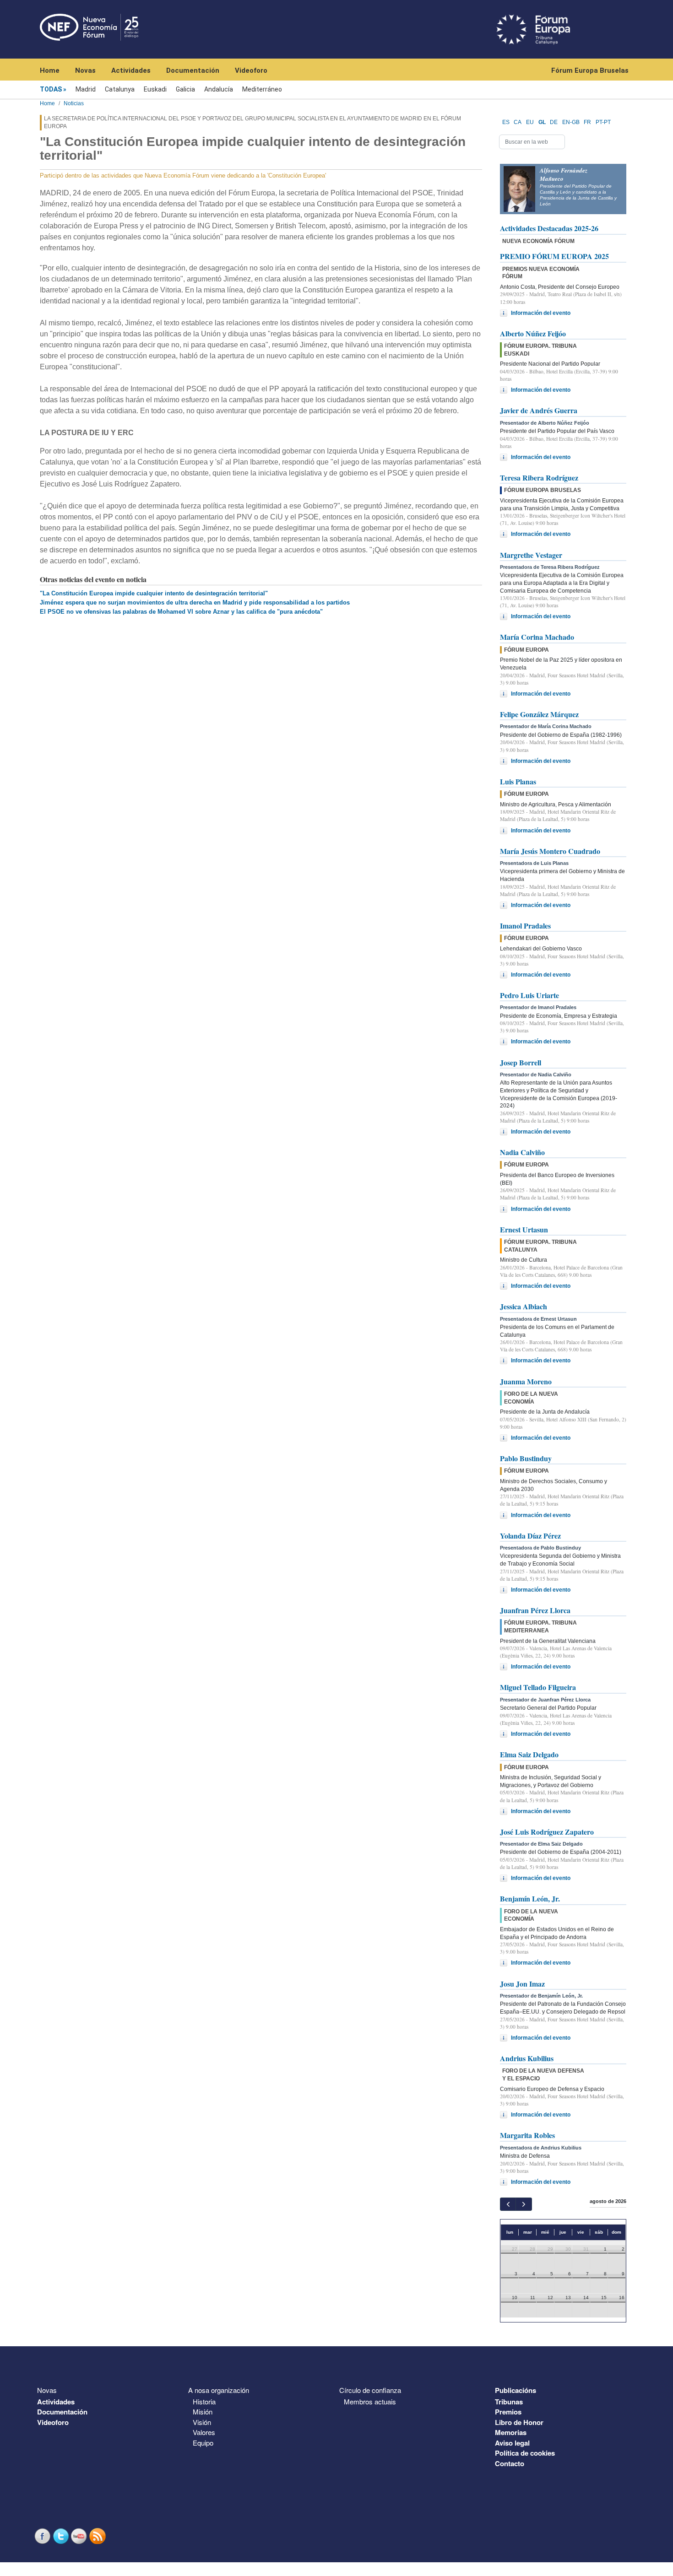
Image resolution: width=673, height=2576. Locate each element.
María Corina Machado (537, 637)
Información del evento (541, 313)
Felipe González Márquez (539, 714)
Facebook (43, 2536)
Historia (204, 2401)
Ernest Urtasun (524, 1229)
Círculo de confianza (370, 2390)
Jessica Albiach (524, 1306)
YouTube (80, 2536)
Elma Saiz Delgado (529, 1754)
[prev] (508, 2204)
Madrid (86, 89)
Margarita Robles (527, 2135)
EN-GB (571, 122)
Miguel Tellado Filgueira (538, 1687)
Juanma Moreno (526, 1381)
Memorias (511, 2432)
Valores (204, 2432)
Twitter (62, 2536)
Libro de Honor (519, 2422)
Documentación (193, 70)
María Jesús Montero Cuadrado (550, 851)
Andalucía (219, 89)
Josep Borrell (521, 1062)
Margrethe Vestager (531, 555)
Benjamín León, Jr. (530, 1898)
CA (518, 122)
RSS (98, 2536)
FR (587, 122)
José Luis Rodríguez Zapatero (547, 1832)
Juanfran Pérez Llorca (535, 1610)
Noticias (74, 103)
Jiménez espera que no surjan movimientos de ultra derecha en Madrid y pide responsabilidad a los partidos (195, 602)
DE (554, 122)
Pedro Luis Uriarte (529, 995)
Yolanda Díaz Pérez (530, 1536)
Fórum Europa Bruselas (590, 70)
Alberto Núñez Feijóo (533, 333)
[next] (524, 2204)
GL (542, 122)
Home (50, 70)
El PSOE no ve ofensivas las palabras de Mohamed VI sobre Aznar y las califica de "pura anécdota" (181, 612)
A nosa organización (219, 2390)
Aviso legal (512, 2443)
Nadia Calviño (522, 1152)
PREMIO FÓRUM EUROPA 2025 (554, 256)
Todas (51, 89)
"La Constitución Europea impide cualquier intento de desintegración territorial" (154, 593)
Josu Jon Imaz (522, 1984)
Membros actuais (370, 2401)
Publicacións (516, 2390)
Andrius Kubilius (527, 2058)
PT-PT (603, 122)
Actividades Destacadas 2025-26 (549, 228)
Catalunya (120, 89)
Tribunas (509, 2402)
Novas (85, 70)
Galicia (185, 89)
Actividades (131, 70)
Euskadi (155, 89)
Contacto (510, 2463)
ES (506, 122)
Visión (202, 2422)
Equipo (203, 2443)
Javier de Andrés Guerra (539, 410)
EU (530, 122)
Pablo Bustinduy (526, 1458)
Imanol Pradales (525, 926)
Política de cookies (525, 2453)
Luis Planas (518, 781)
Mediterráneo (262, 89)
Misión (203, 2411)
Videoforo (251, 70)
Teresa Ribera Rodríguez (539, 478)
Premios (508, 2412)
